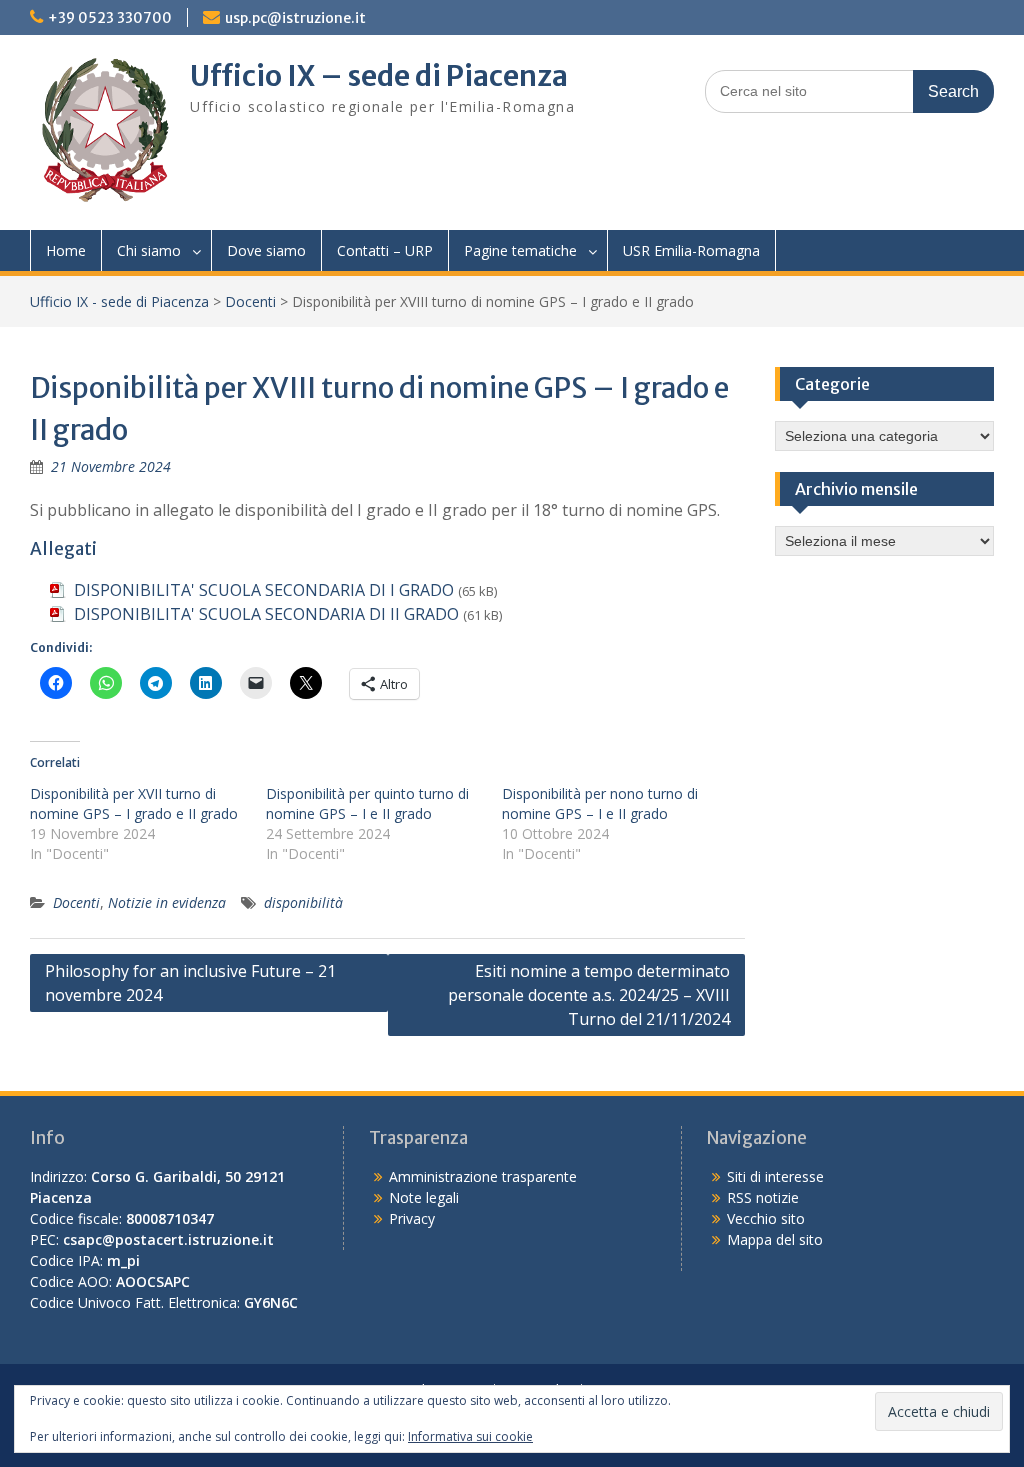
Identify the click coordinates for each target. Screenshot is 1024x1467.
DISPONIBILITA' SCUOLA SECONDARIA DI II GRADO (266, 614)
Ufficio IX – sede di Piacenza (379, 76)
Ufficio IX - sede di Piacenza (119, 301)
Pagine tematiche (520, 250)
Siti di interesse (775, 1176)
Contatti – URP (385, 250)
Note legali (424, 1197)
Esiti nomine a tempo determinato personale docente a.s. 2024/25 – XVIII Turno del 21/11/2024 (589, 995)
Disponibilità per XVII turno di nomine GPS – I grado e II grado (134, 803)
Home (66, 250)
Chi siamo (149, 250)
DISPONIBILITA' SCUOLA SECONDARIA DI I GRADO (264, 590)
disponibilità (303, 902)
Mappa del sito (775, 1239)
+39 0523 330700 (110, 18)
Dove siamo (266, 250)
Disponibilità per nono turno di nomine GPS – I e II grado (600, 803)
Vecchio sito (766, 1218)
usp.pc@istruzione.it (295, 18)
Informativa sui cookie (470, 1436)
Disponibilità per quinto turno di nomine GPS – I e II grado (367, 803)
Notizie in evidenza (167, 902)
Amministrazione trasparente (483, 1176)
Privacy (412, 1218)
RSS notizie (763, 1197)
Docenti (250, 301)
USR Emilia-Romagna (691, 250)
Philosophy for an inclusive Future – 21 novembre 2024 (190, 983)
